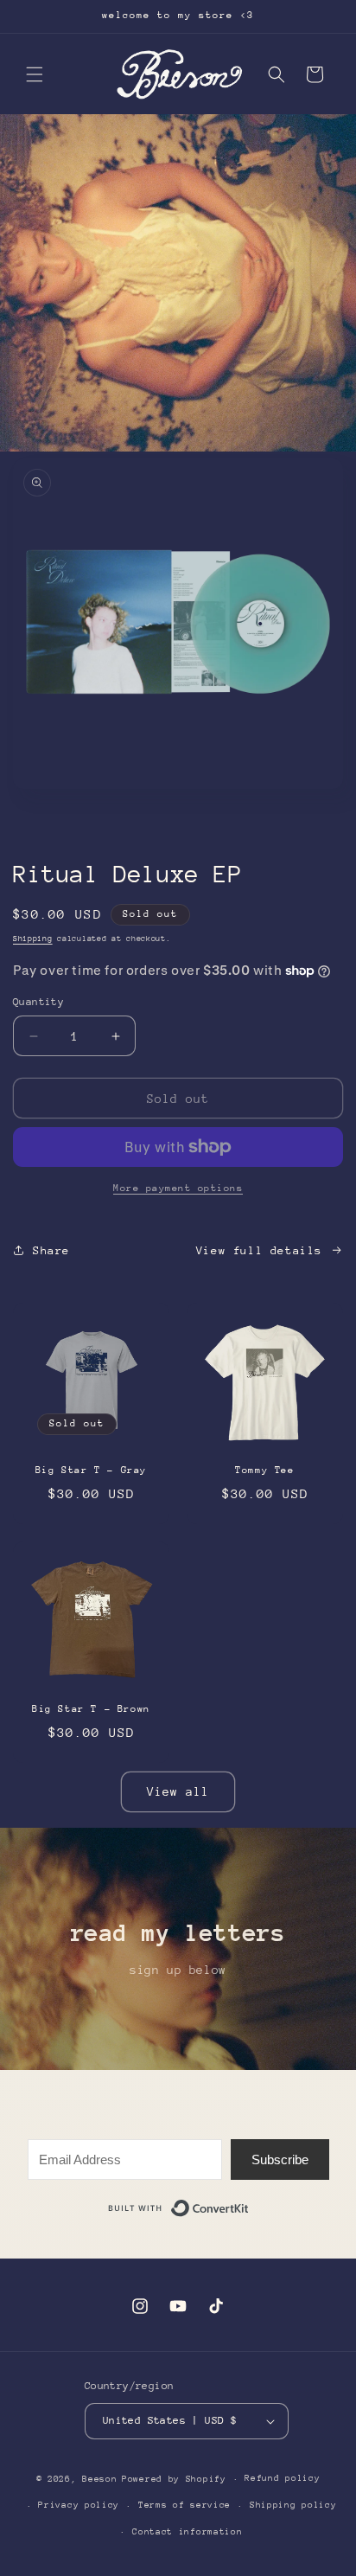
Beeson (99, 2479)
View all (178, 1791)
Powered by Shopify (174, 2479)
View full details (259, 1250)
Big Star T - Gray (91, 1470)
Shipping (33, 938)
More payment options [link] (178, 1188)
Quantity (38, 1002)
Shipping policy (293, 2505)
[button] (35, 74)
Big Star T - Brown (91, 1709)
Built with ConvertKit (249, 2205)
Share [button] (51, 1250)
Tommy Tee (264, 1470)
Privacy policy (79, 2505)
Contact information (187, 2532)
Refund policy (282, 2478)
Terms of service (184, 2505)
